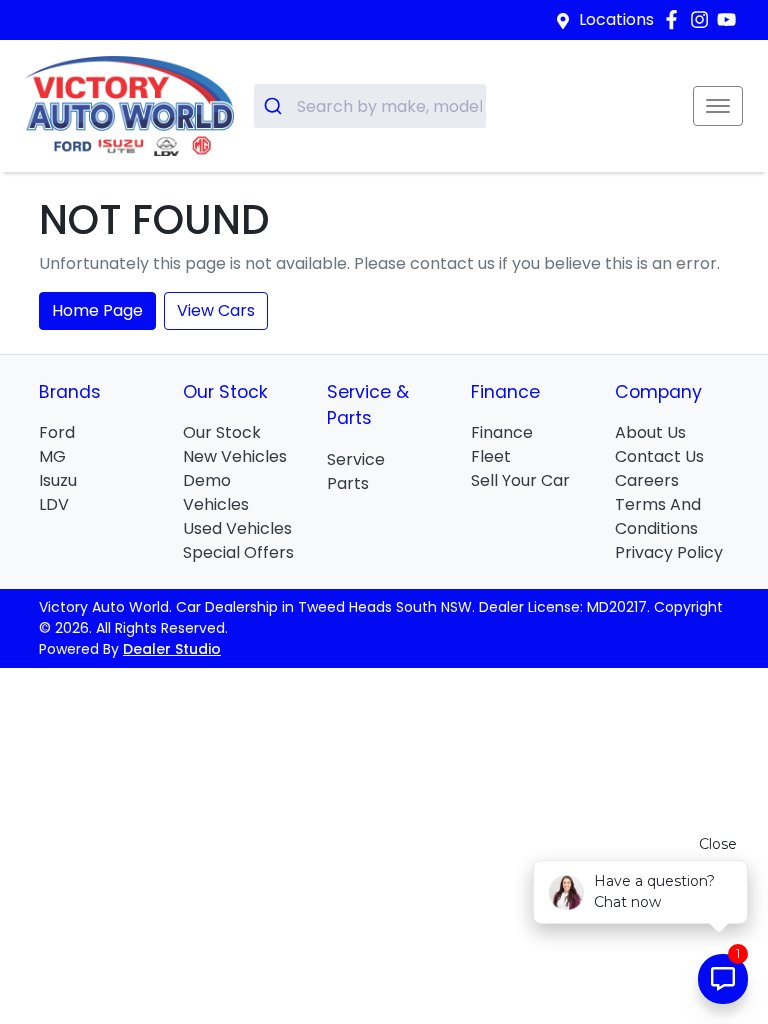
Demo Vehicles (216, 492)
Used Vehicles (237, 528)
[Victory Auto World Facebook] (675, 19)
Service (356, 459)
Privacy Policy (669, 552)
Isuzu (58, 480)
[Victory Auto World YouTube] (730, 19)
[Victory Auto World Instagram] (703, 19)
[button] (718, 106)
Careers (647, 480)
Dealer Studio (172, 649)
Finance (502, 432)
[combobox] (370, 106)
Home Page (97, 310)
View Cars (216, 310)
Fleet (491, 456)
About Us (650, 432)
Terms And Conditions (658, 516)
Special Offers (238, 552)
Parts (348, 483)
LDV (54, 504)
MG (52, 456)
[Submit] (275, 106)
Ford (57, 432)
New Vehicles (235, 456)
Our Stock (222, 432)
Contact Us (659, 456)
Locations (616, 19)
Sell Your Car (520, 480)
